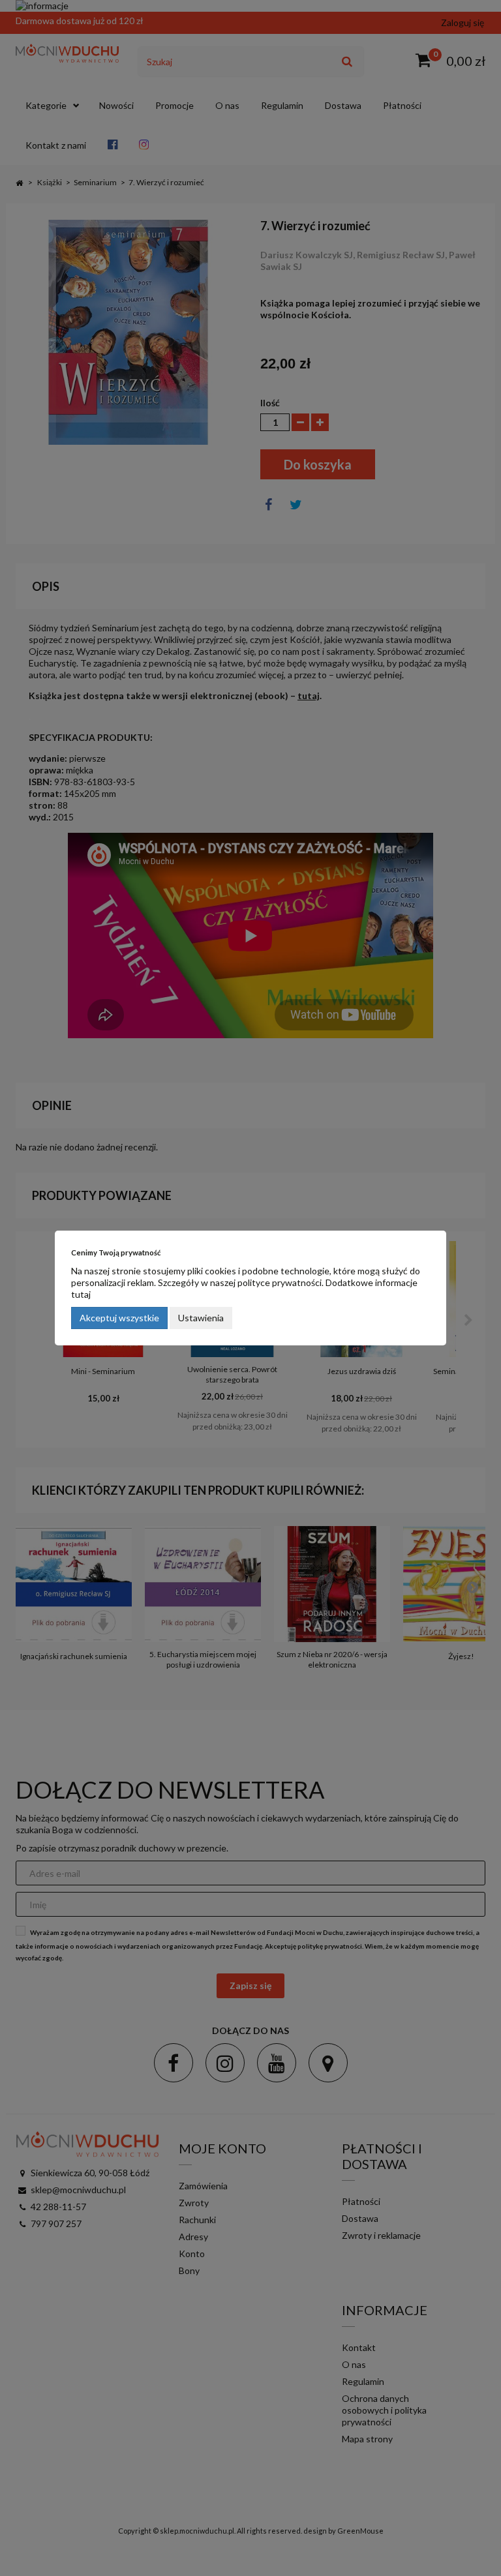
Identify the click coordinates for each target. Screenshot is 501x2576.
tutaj (81, 1294)
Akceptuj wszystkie (119, 1318)
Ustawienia (201, 1318)
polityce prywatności (280, 1282)
